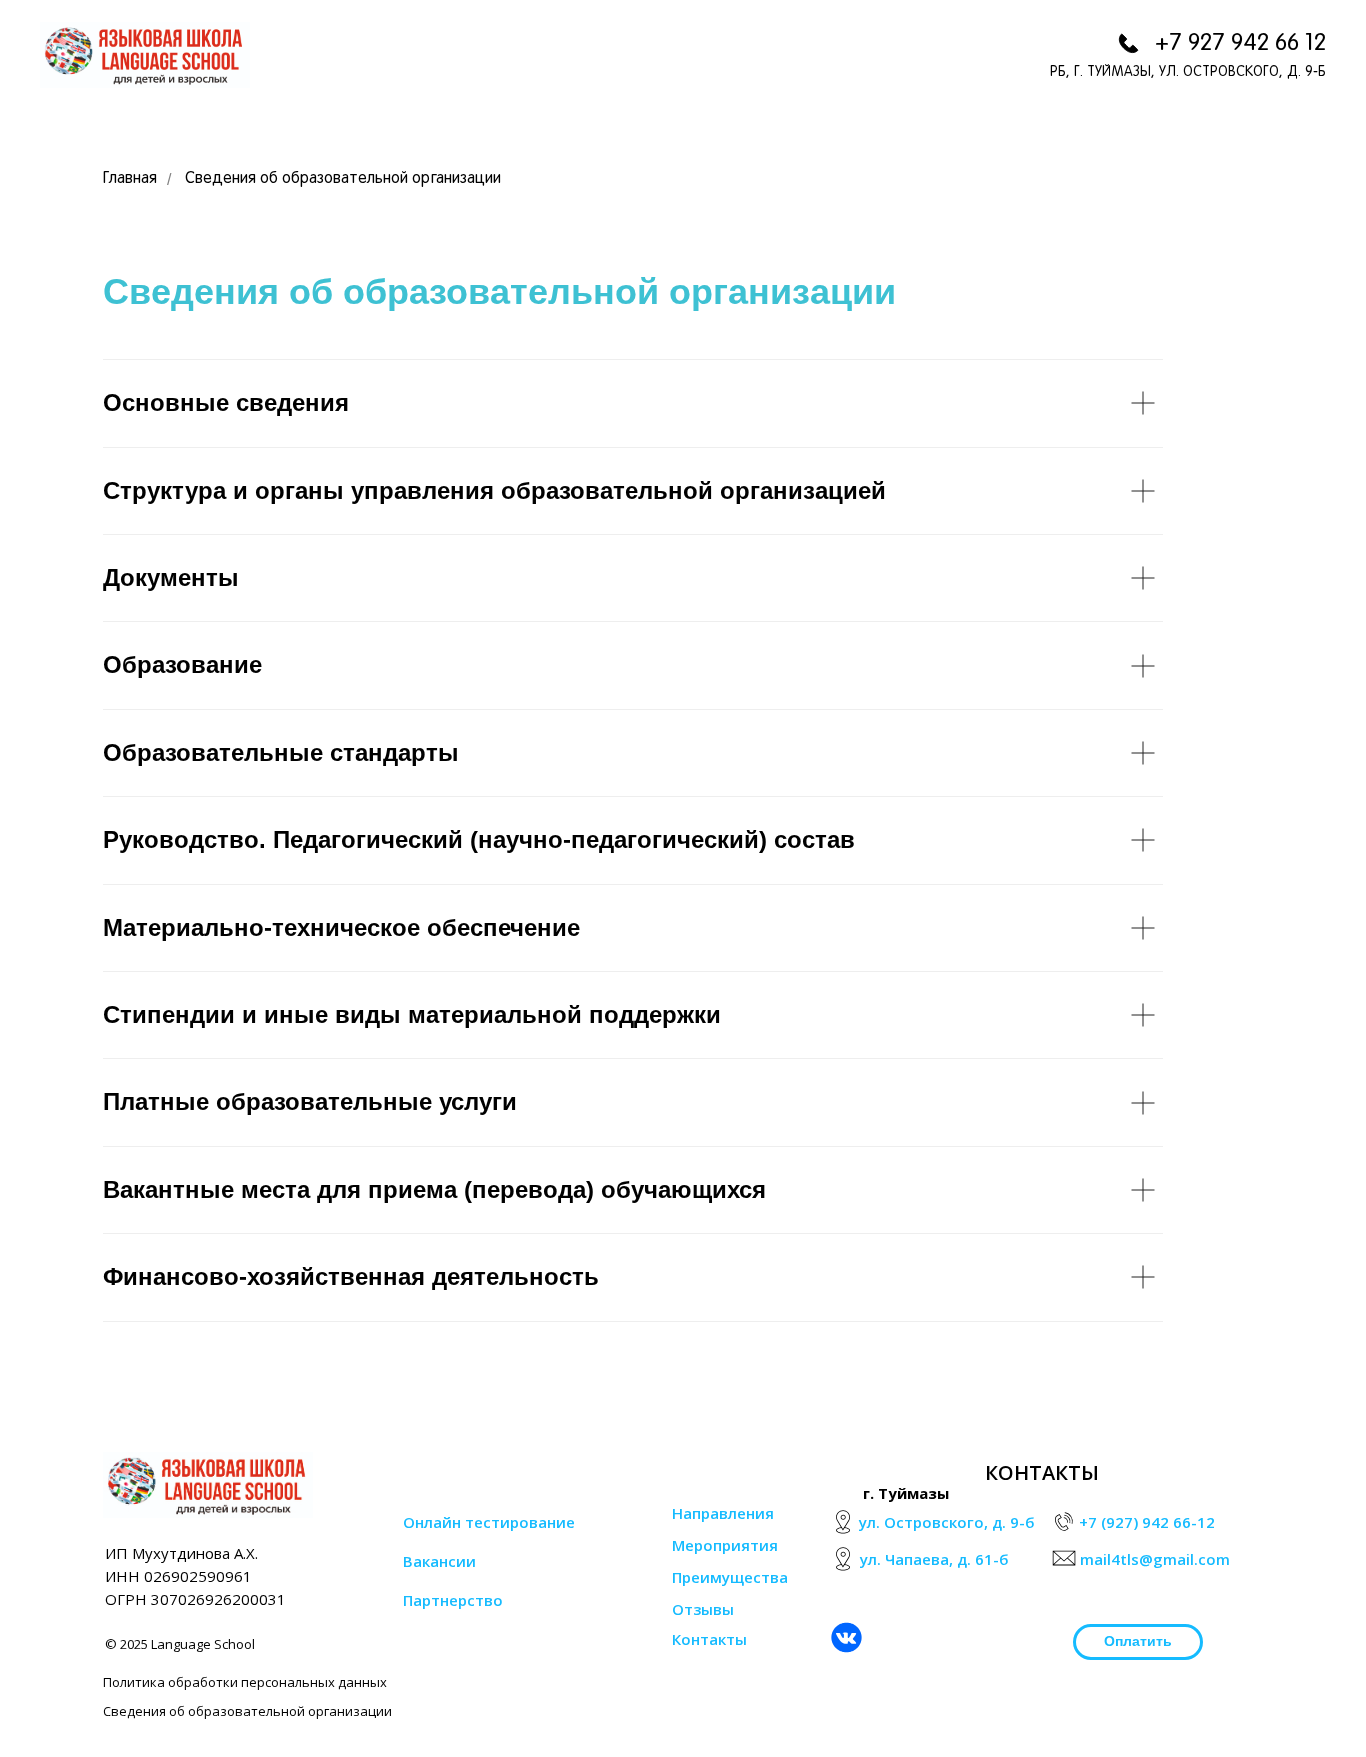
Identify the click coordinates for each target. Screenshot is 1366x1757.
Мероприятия (725, 1545)
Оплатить (1138, 1641)
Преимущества (730, 1577)
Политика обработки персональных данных (245, 1682)
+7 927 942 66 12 (1240, 44)
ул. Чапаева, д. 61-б (934, 1559)
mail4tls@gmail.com (1155, 1559)
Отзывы (703, 1609)
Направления (723, 1513)
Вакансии (439, 1561)
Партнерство (453, 1600)
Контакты (709, 1639)
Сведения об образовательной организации (343, 179)
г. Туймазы (906, 1493)
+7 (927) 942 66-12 (1147, 1522)
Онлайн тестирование (489, 1522)
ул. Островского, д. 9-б (947, 1522)
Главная (130, 179)
